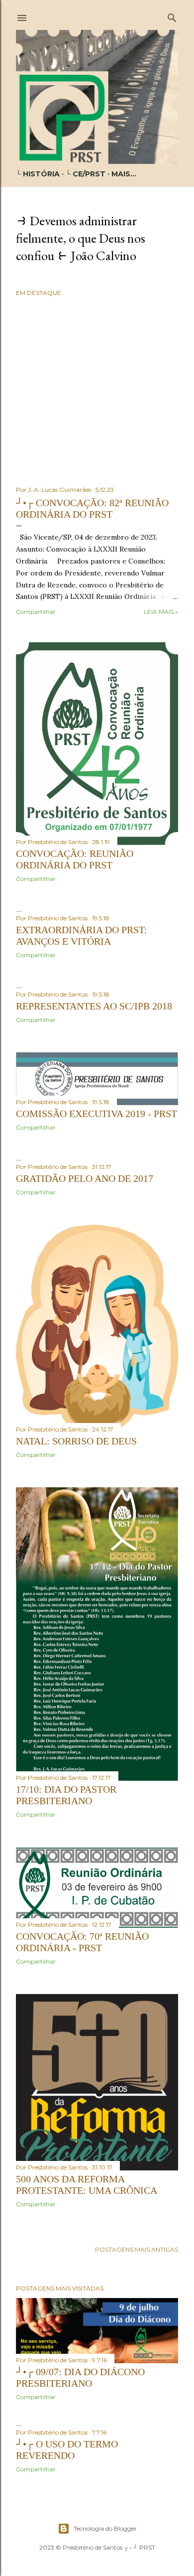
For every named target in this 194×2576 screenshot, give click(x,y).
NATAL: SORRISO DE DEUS (76, 1441)
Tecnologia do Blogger (105, 2528)
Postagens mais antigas (137, 2249)
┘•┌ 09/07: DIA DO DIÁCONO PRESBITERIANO (80, 2377)
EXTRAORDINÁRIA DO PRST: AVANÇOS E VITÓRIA (82, 935)
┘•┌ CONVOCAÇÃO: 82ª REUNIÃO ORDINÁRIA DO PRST (92, 508)
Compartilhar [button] (36, 612)
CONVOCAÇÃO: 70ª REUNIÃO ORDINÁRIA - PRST (82, 1942)
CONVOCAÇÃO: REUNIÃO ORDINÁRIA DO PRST (75, 859)
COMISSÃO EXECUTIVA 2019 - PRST (97, 1114)
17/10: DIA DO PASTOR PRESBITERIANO (66, 1795)
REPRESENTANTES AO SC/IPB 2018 (94, 1006)
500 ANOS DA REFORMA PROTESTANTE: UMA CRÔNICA (87, 2185)
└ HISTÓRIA (38, 174)
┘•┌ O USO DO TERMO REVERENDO (67, 2450)
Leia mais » (161, 612)
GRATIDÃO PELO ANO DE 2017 (85, 1178)
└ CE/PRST (86, 174)
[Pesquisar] (172, 16)
